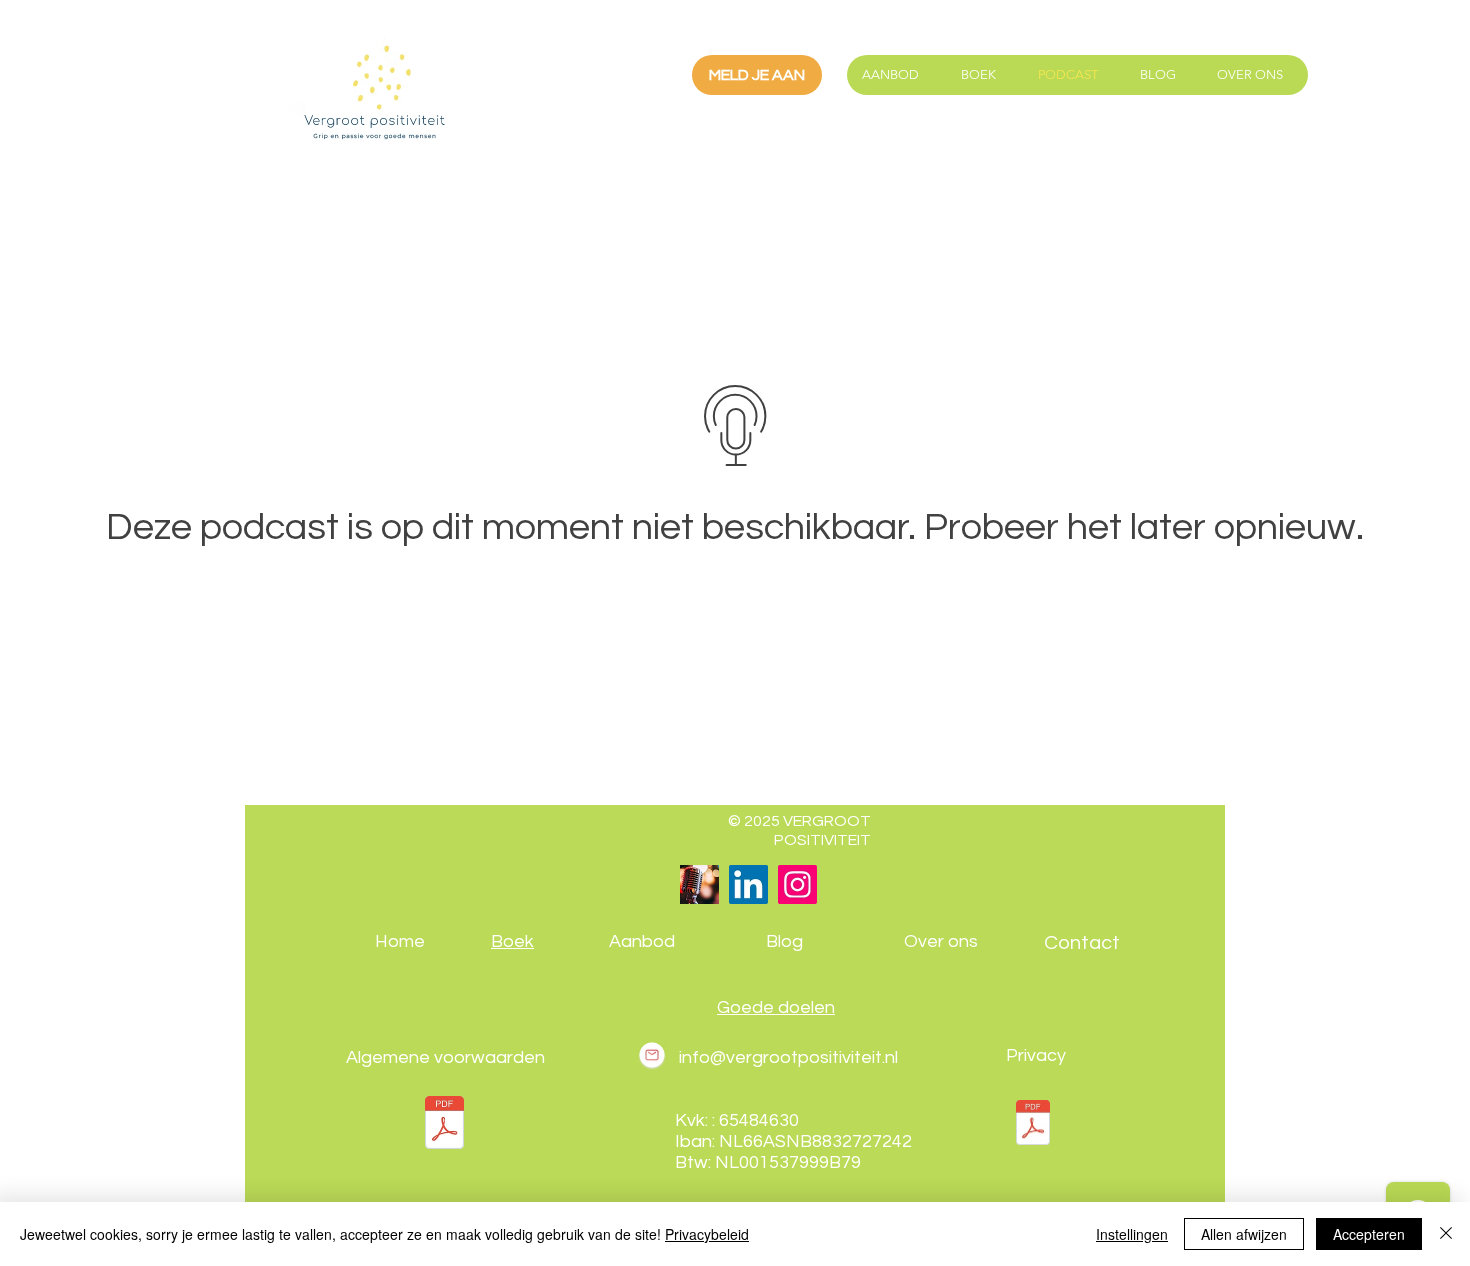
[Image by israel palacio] (699, 884)
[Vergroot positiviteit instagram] (797, 884)
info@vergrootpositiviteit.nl (788, 1057)
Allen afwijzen (1244, 1234)
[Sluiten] (1446, 1234)
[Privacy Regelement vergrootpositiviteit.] (1033, 1125)
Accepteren (1369, 1234)
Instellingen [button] (1132, 1234)
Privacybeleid (707, 1234)
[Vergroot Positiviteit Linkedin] (748, 884)
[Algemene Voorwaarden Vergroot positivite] (444, 1125)
